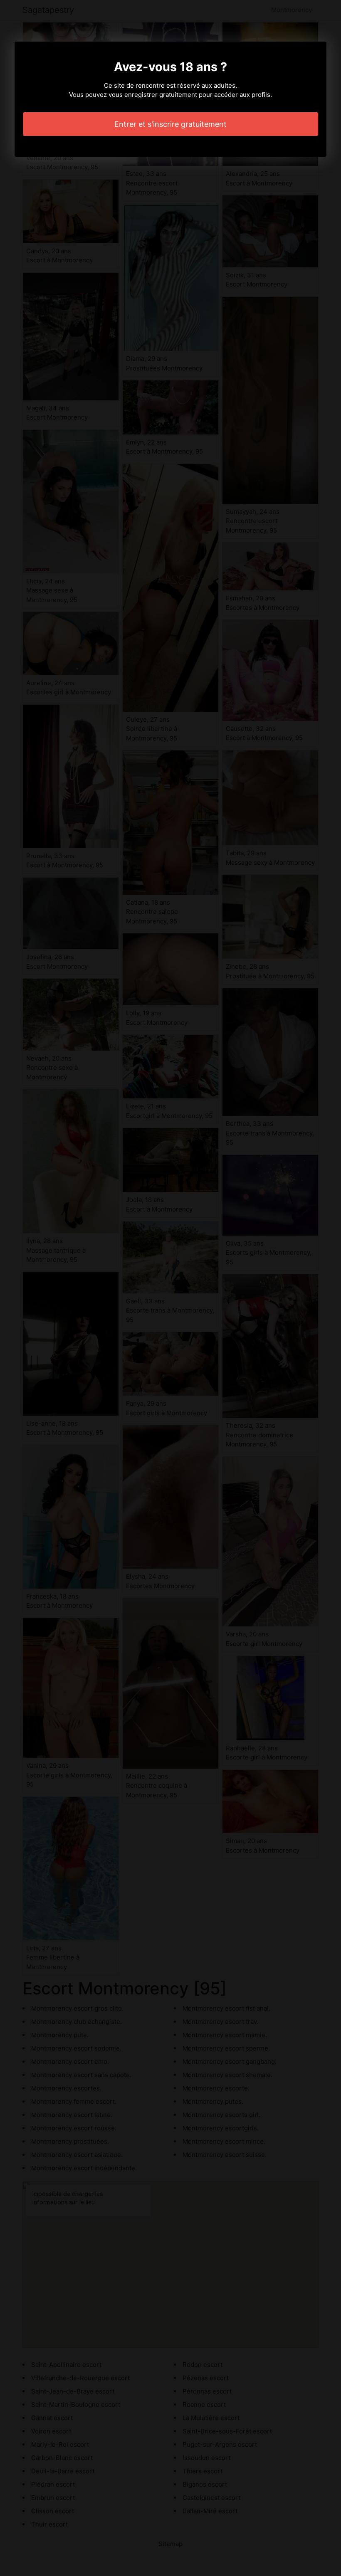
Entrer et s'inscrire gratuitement (170, 124)
